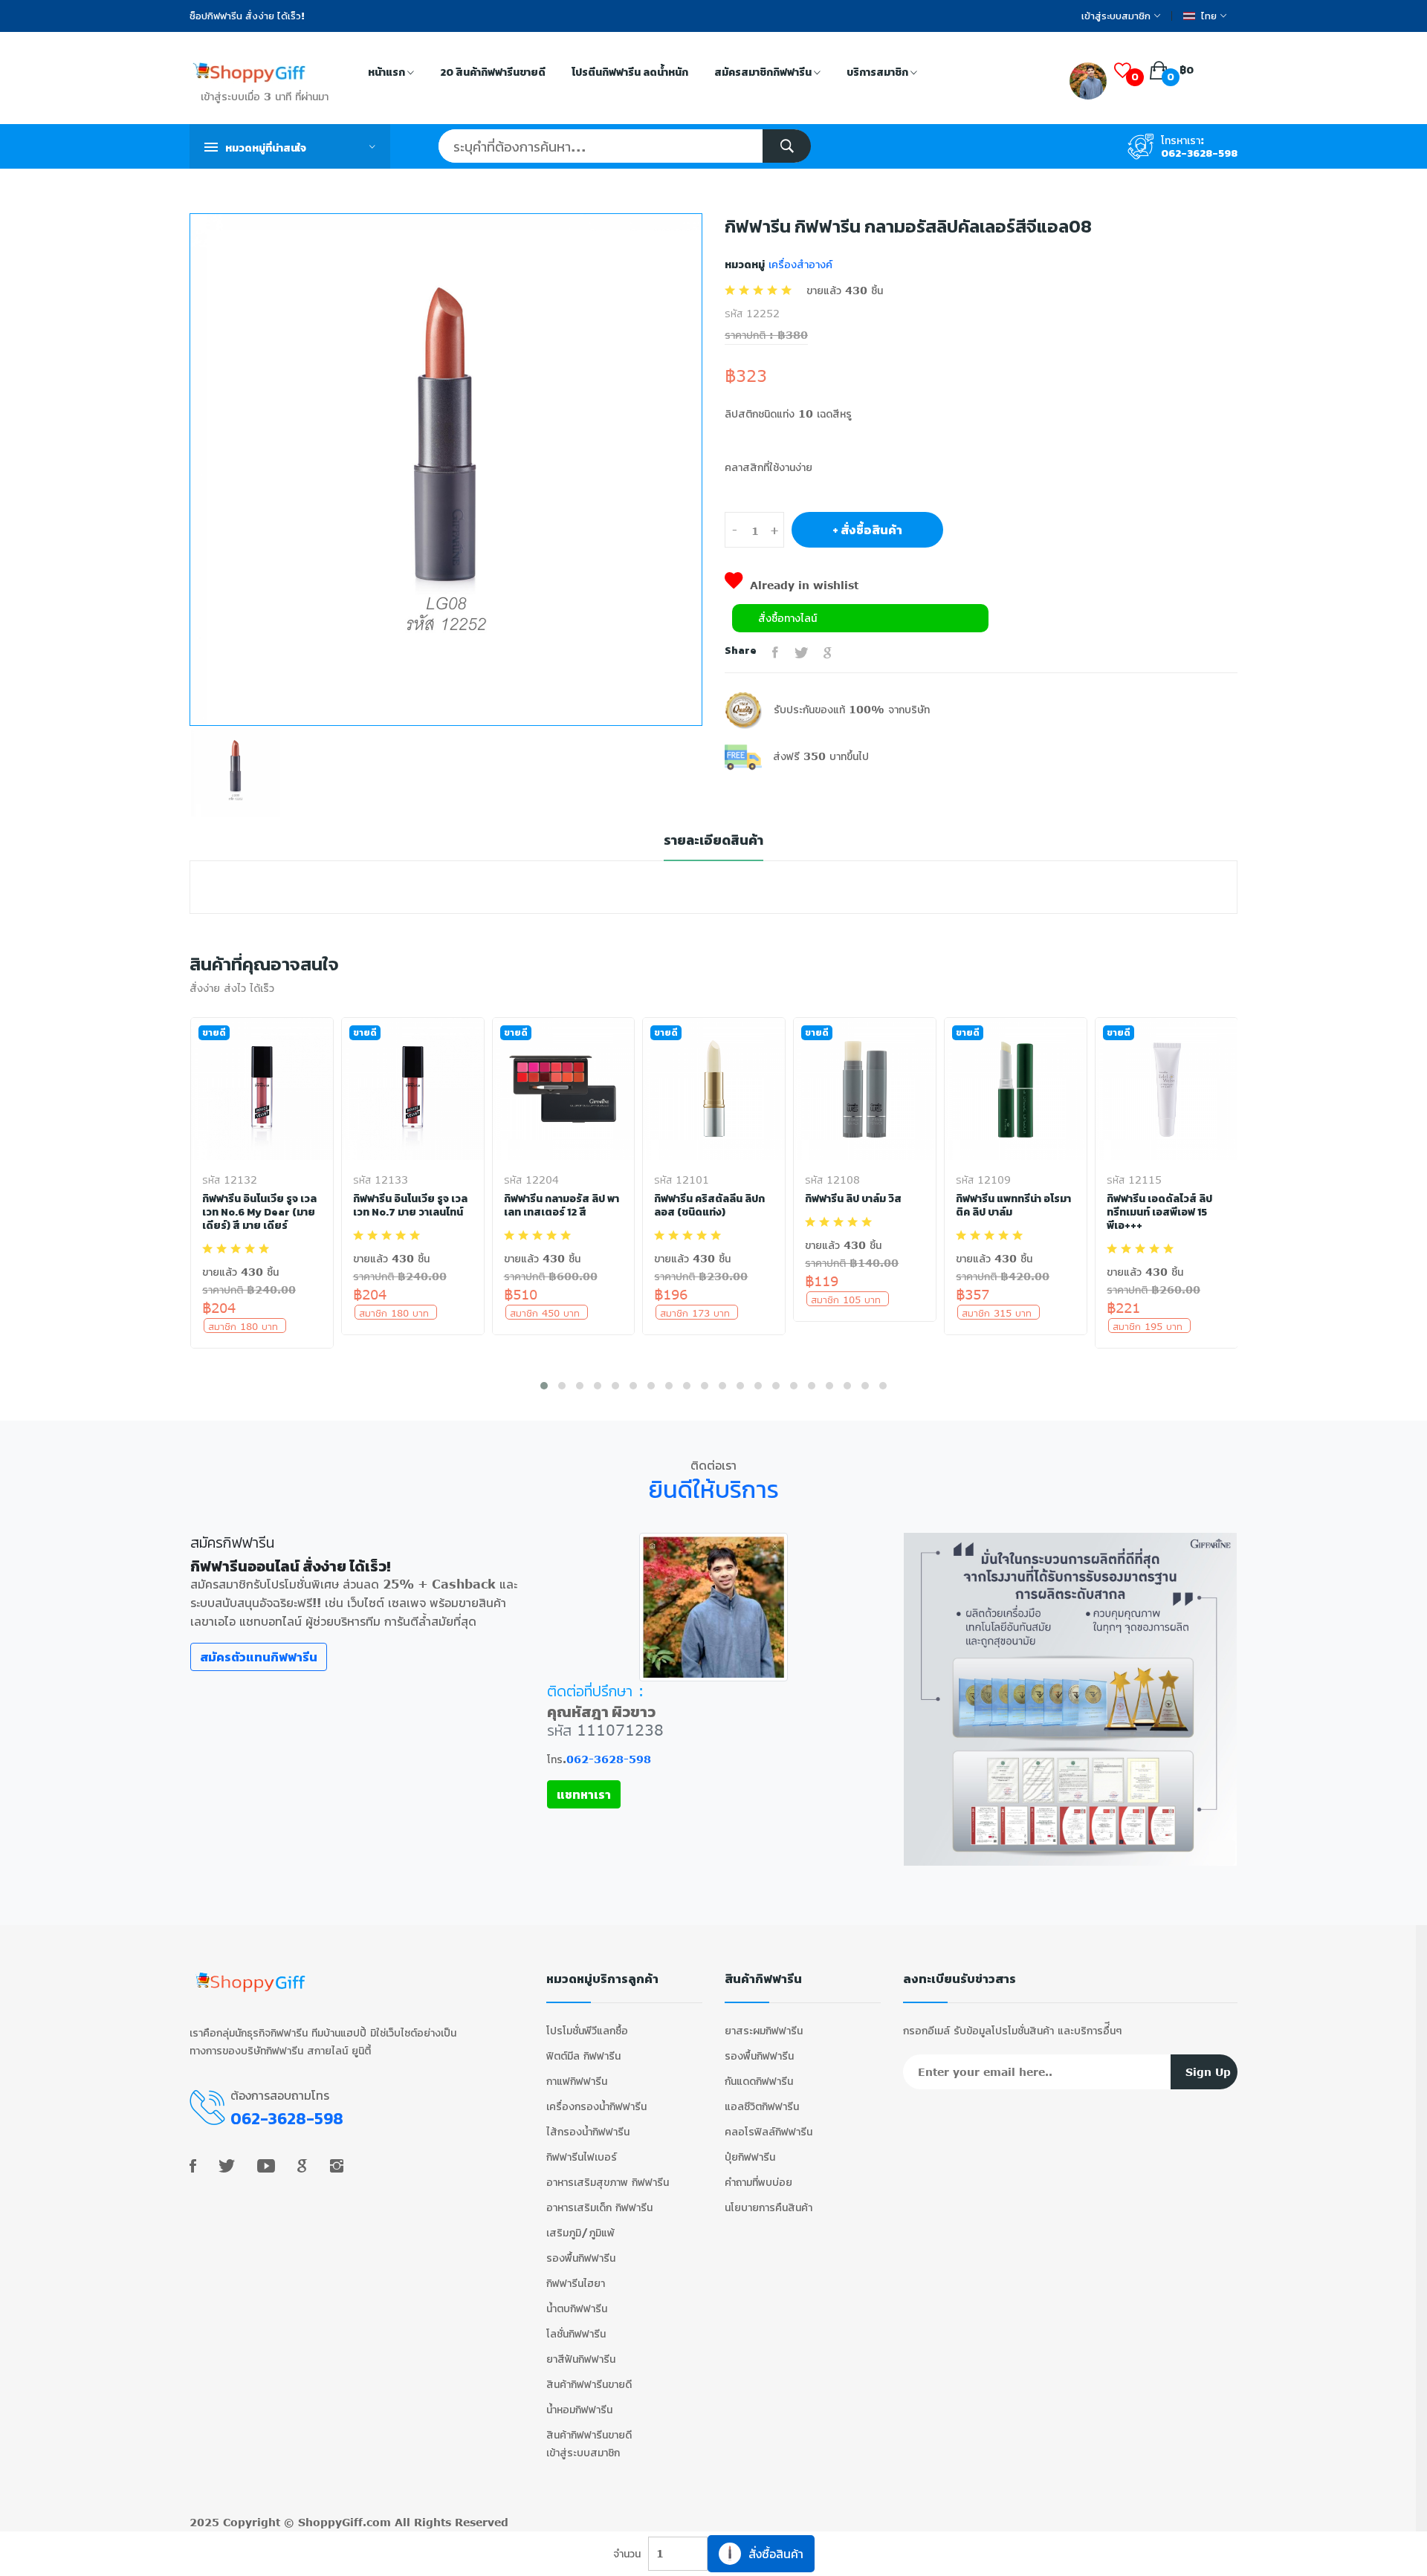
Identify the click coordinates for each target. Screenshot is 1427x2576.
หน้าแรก (388, 72)
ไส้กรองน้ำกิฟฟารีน (588, 2131)
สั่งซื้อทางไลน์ (787, 618)
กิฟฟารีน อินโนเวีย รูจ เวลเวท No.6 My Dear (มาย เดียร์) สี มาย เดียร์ (259, 1213)
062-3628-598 (1199, 153)
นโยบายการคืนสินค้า (768, 2207)
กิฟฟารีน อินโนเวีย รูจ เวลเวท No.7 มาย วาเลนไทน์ (410, 1206)
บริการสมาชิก (878, 72)
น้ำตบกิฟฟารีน (577, 2308)
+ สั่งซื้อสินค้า (867, 530)
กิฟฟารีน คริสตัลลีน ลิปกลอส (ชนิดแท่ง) (709, 1206)
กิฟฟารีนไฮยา (576, 2283)
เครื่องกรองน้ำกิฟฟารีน (596, 2106)
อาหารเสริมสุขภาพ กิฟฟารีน (608, 2182)
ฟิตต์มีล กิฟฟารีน (583, 2056)
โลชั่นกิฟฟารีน (576, 2333)
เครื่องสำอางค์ (799, 264)
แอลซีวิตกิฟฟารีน (762, 2106)
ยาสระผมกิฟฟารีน (764, 2030)
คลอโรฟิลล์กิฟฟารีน (768, 2131)
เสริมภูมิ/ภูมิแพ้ (580, 2232)
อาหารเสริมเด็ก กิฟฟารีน (599, 2207)
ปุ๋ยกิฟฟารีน (750, 2157)
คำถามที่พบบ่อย (758, 2182)
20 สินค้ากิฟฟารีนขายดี (493, 72)
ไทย (1209, 16)
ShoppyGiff (330, 2522)
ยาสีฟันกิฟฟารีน (581, 2359)
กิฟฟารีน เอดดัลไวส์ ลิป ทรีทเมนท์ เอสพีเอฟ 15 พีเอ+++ (1159, 1213)
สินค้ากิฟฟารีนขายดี (589, 2384)
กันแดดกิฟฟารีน (759, 2081)
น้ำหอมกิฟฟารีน (579, 2409)
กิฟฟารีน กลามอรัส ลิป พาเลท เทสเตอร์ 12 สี (562, 1206)
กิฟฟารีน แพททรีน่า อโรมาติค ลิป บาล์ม (1013, 1206)
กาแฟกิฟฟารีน (577, 2081)
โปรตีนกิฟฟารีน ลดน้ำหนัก (630, 72)
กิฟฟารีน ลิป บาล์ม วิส (853, 1199)
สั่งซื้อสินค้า (776, 2553)
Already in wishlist (804, 585)
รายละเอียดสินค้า (713, 841)
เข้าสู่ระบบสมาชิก (1116, 16)
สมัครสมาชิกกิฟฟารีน (764, 72)
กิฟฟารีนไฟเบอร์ (582, 2157)
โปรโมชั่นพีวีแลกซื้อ (587, 2030)
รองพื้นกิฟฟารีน (581, 2258)
